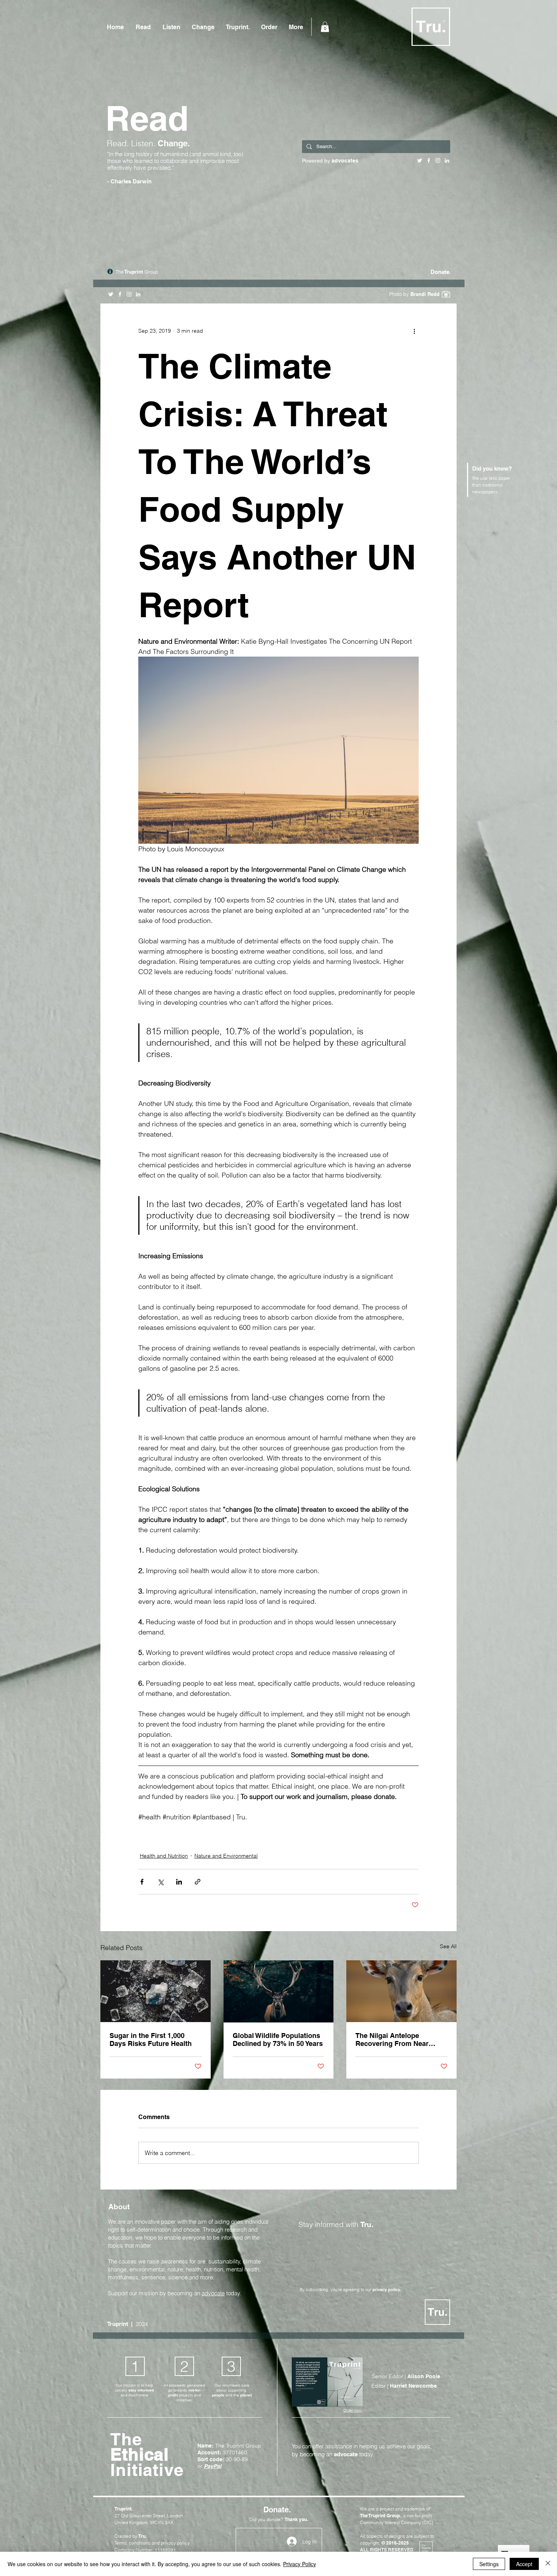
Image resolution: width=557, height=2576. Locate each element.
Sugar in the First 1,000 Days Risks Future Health (151, 2040)
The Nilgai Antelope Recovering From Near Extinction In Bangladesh (396, 2040)
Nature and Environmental (226, 1856)
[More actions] (414, 331)
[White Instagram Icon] (129, 294)
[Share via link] (198, 1882)
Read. (119, 143)
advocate (213, 2293)
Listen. (144, 143)
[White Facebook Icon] (120, 294)
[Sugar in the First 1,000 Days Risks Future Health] (156, 1991)
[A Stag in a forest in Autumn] (279, 1991)
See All (448, 1946)
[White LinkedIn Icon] (138, 294)
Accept (524, 2564)
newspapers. (485, 492)
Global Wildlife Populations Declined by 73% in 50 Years (278, 2040)
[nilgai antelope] (401, 1991)
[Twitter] (111, 294)
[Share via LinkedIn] (179, 1882)
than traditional (487, 485)
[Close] (548, 2564)
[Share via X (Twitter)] (160, 1882)
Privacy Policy (300, 2564)
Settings (489, 2564)
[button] (325, 27)
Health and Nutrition (164, 1856)
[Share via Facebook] (142, 1882)
